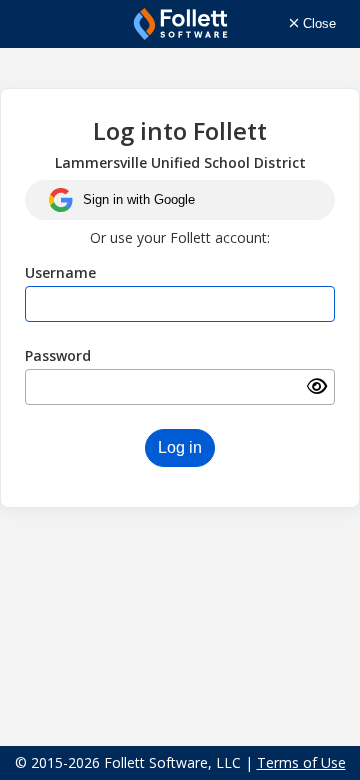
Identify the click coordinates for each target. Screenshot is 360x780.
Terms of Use (301, 762)
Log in (180, 447)
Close (317, 23)
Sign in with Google (139, 199)
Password (58, 355)
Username (60, 272)
